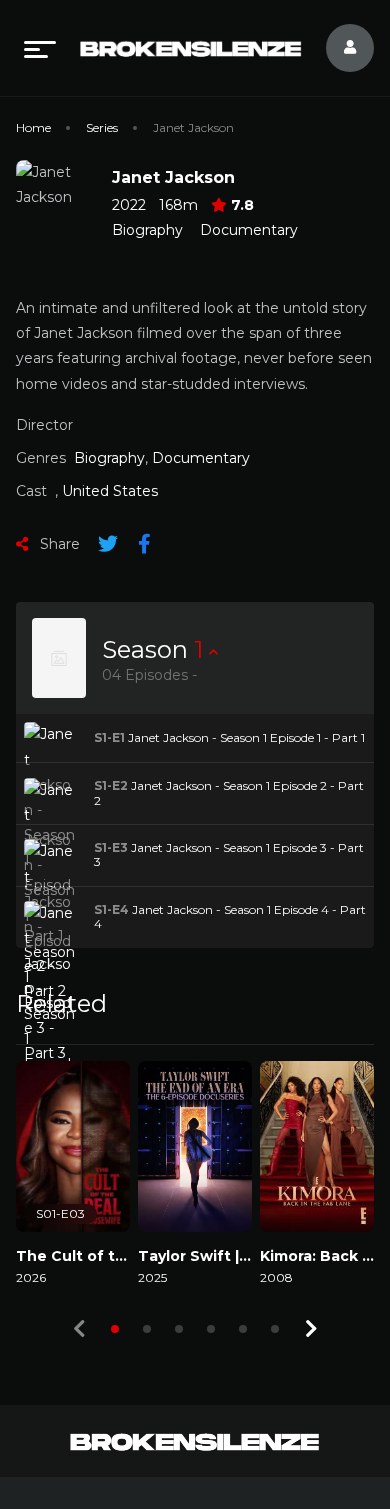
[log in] (338, 48)
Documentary (249, 230)
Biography (147, 230)
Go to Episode (79, 737)
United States (110, 491)
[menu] (40, 48)
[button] (115, 1329)
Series (102, 127)
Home (33, 127)
